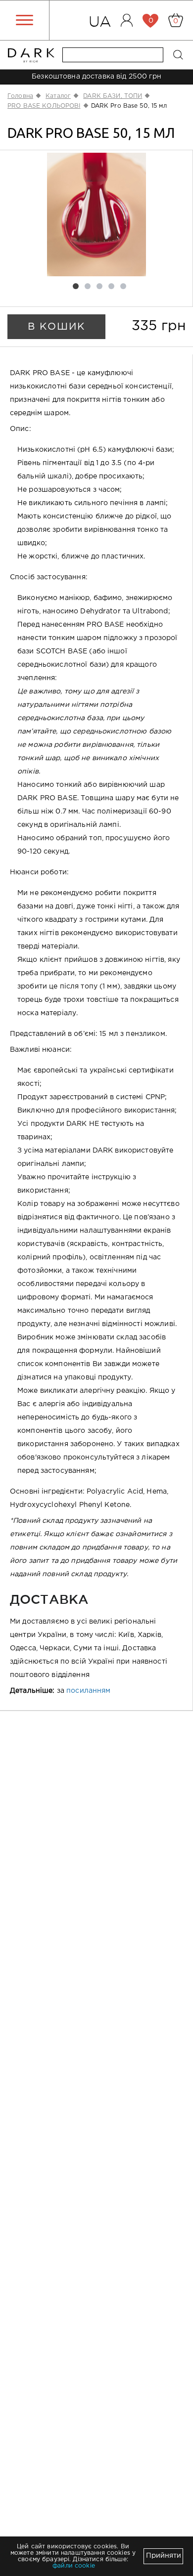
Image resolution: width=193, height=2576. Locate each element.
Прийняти (164, 2556)
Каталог (58, 96)
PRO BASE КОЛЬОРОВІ (44, 106)
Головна (20, 96)
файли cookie (74, 2566)
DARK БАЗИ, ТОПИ (113, 96)
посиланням (88, 1691)
